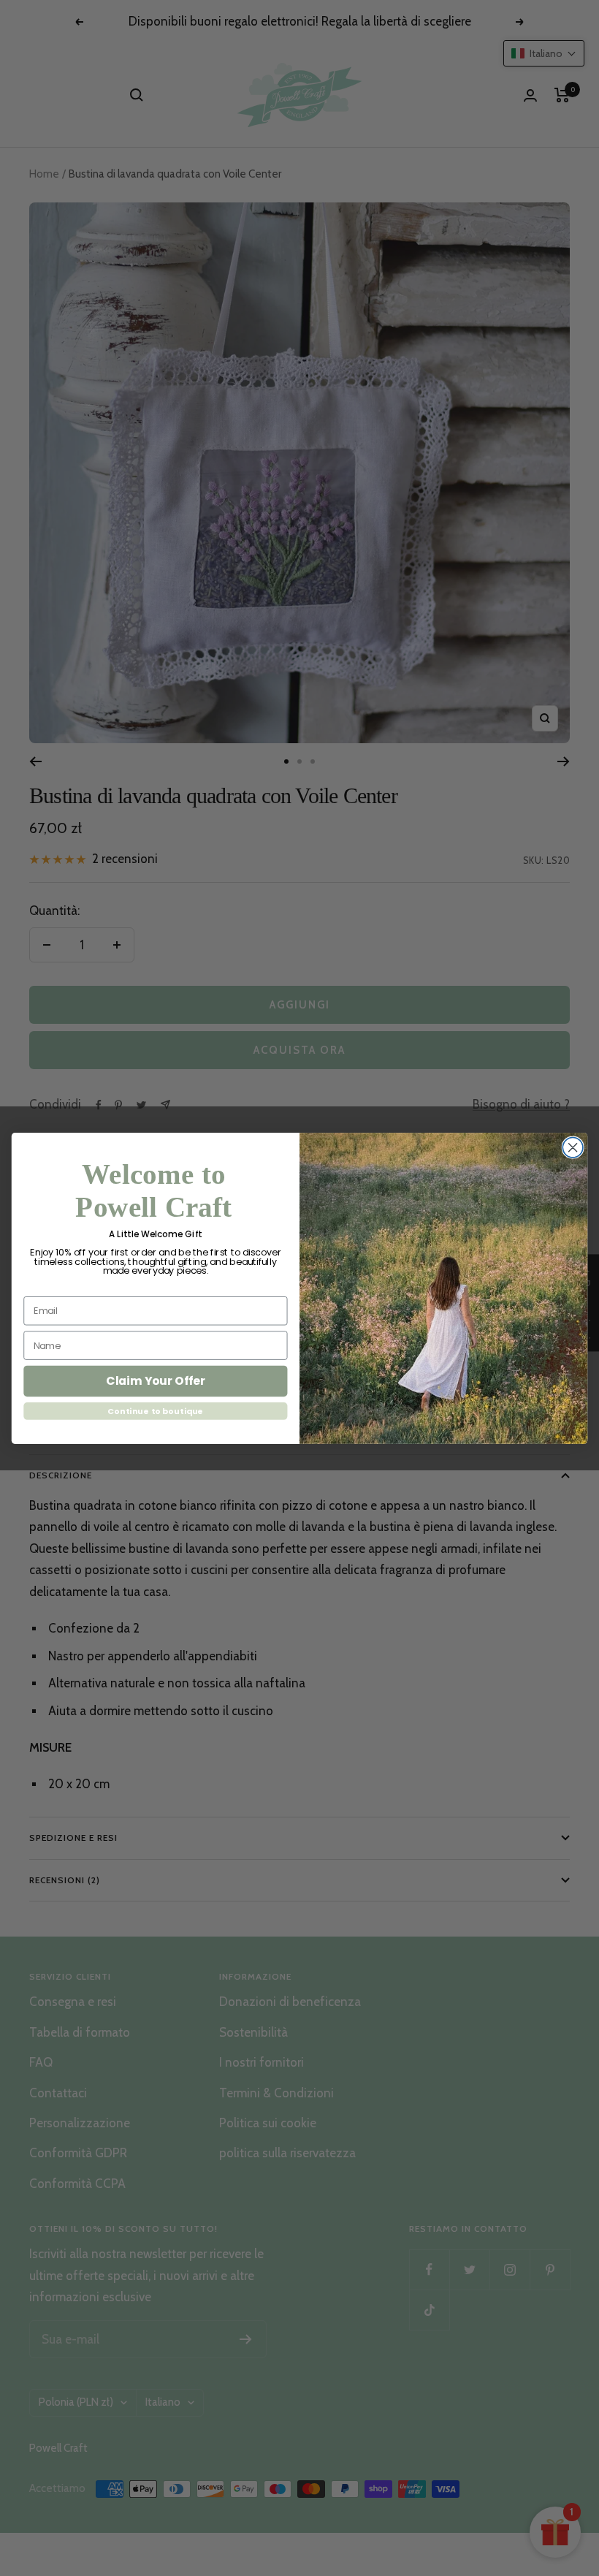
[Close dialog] (573, 1147)
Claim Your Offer (156, 1380)
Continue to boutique (155, 1411)
